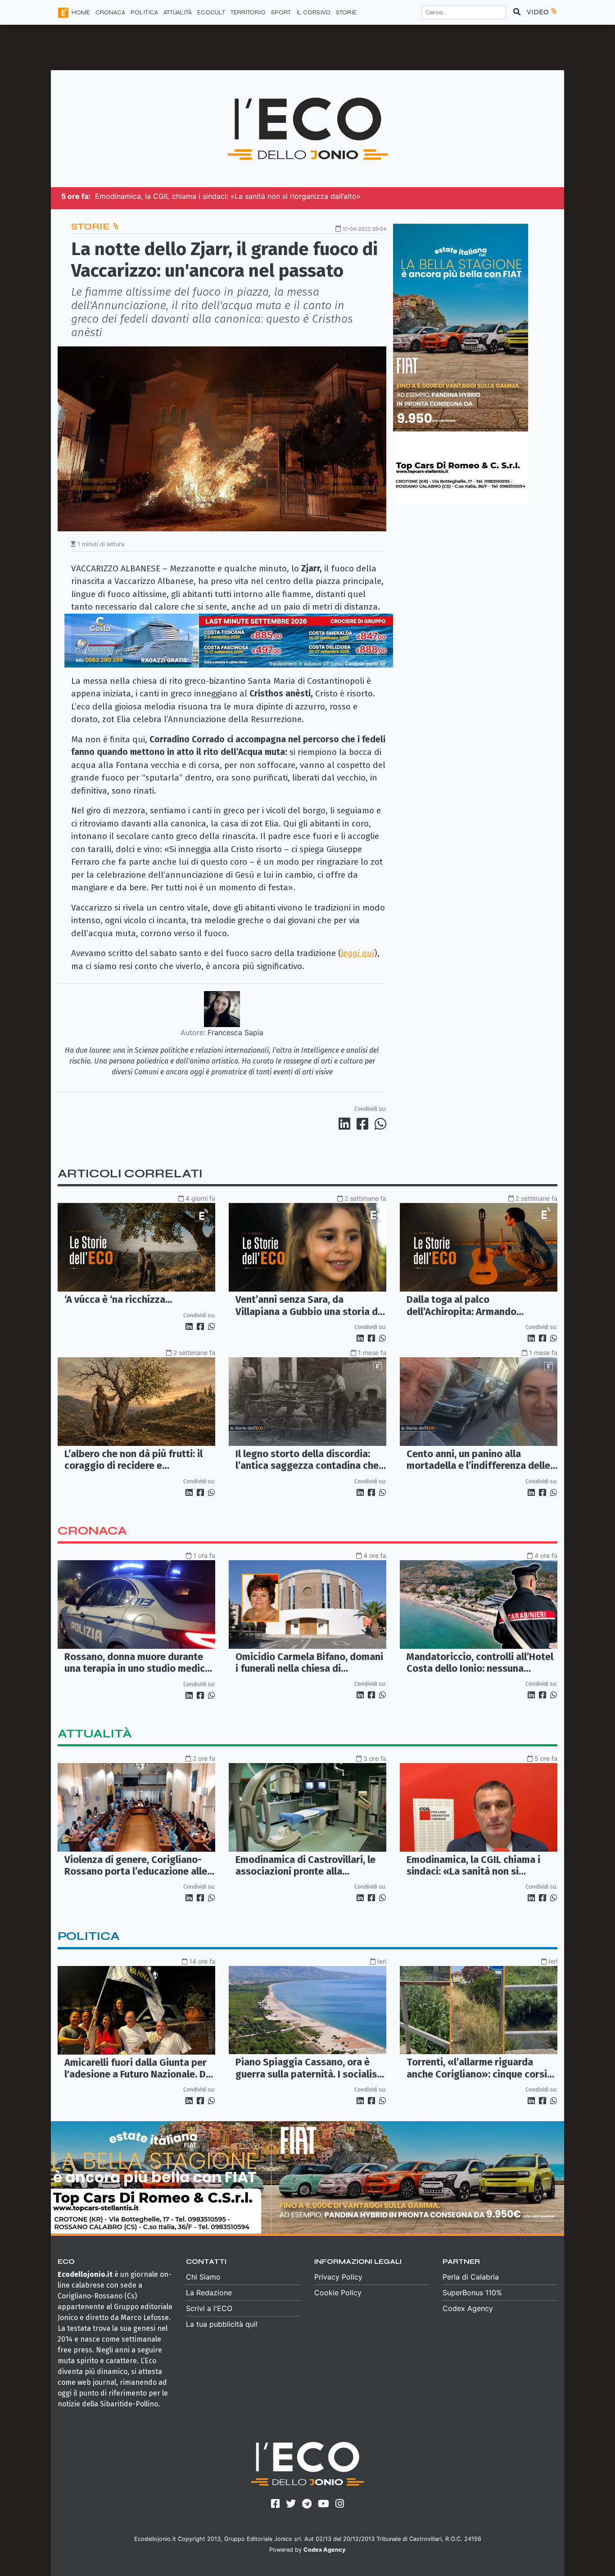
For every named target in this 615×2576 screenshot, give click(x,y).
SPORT (281, 12)
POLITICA (144, 12)
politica (89, 1936)
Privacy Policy (338, 2277)
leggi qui (357, 953)
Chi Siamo (203, 2277)
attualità (95, 1734)
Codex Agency (468, 2308)
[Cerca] (517, 12)
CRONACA (110, 12)
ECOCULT (211, 12)
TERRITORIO (248, 12)
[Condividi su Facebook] (364, 1124)
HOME (81, 12)
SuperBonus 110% (472, 2293)
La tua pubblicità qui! (222, 2324)
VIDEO (538, 12)
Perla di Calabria (471, 2277)
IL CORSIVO (313, 12)
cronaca (92, 1531)
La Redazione (209, 2293)
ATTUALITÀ (178, 12)
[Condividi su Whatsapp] (380, 1124)
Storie (346, 12)
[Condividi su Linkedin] (346, 1124)
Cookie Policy (338, 2293)
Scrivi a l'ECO (209, 2308)
